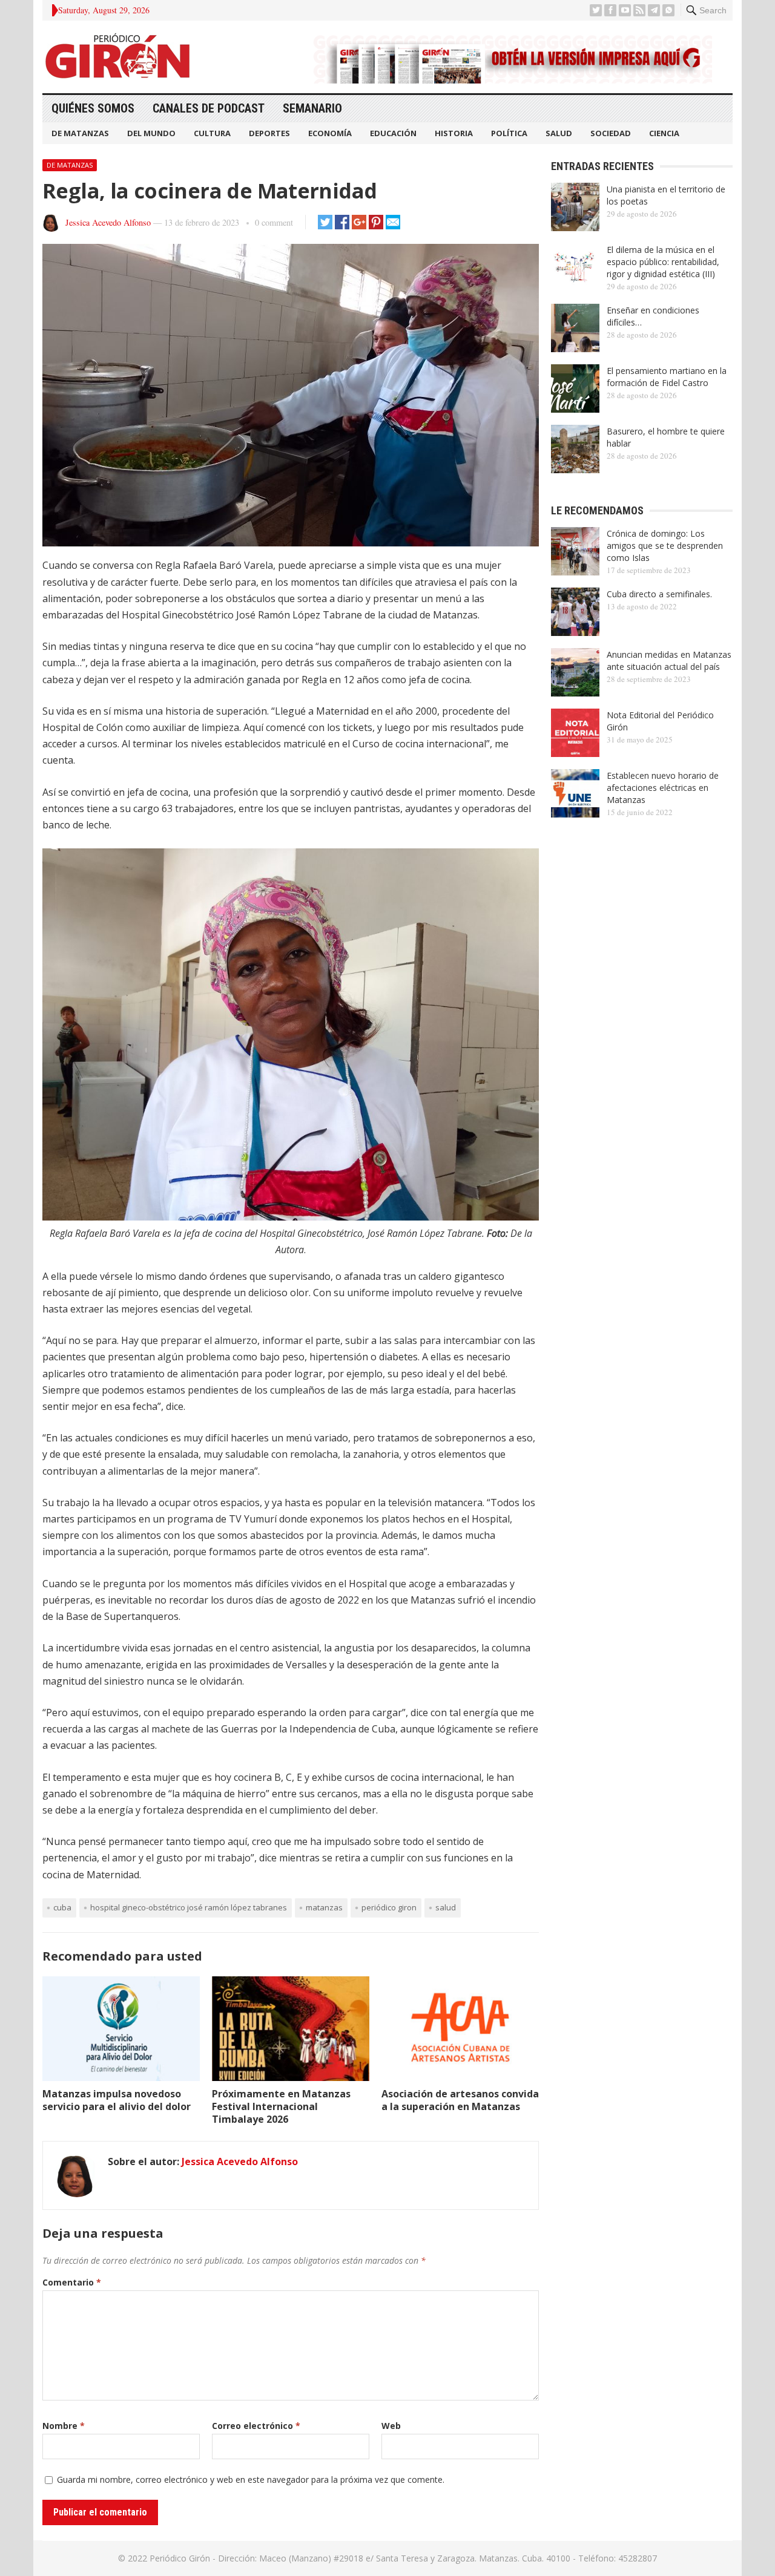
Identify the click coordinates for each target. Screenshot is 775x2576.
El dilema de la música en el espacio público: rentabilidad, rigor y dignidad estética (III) (663, 262)
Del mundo (151, 133)
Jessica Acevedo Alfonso (108, 222)
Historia (454, 133)
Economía (330, 133)
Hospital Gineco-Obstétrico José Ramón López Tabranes (189, 1907)
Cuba (62, 1907)
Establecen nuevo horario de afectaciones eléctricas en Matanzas (663, 788)
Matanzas (324, 1907)
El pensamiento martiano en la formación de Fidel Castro (667, 377)
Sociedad (611, 133)
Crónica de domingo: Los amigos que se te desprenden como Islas (665, 546)
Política (509, 133)
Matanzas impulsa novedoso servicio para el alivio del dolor (117, 2100)
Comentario (72, 2282)
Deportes (269, 133)
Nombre (64, 2426)
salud (446, 1907)
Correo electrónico (256, 2426)
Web (391, 2426)
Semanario (312, 108)
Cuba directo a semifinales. (659, 594)
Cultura (212, 133)
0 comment (274, 222)
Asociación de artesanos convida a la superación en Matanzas (460, 2100)
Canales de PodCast (209, 108)
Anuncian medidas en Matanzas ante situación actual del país (669, 660)
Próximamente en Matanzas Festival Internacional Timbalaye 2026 (281, 2106)
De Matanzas (80, 133)
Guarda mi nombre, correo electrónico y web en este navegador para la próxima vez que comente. (251, 2479)
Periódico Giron (389, 1907)
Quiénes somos (93, 108)
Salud (559, 133)
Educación (393, 133)
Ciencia (664, 133)
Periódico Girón (180, 2558)
